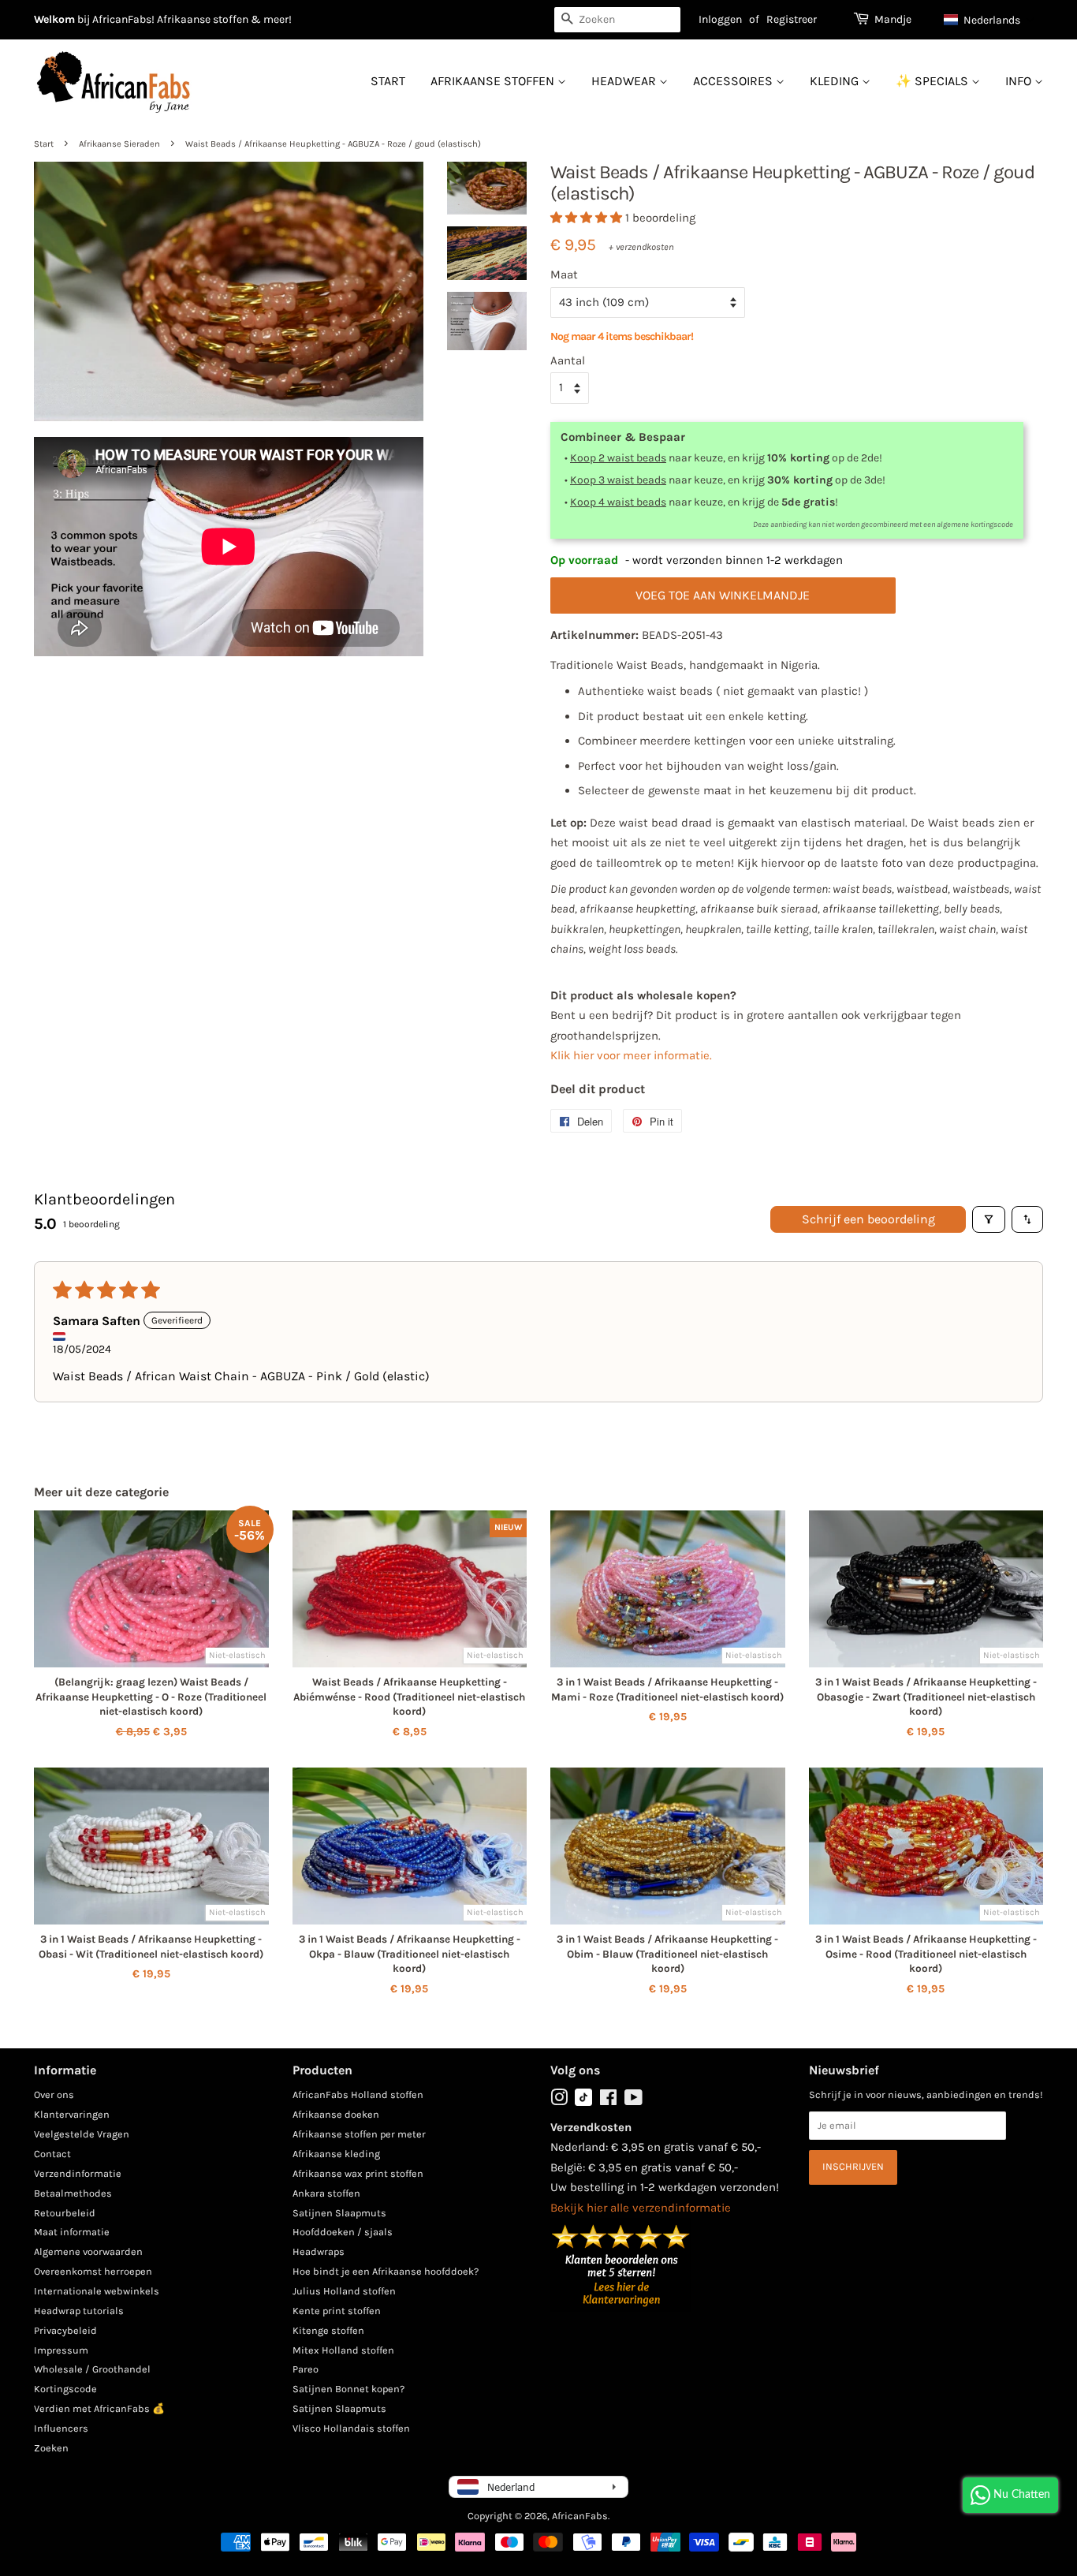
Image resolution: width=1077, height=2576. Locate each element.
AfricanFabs (580, 2516)
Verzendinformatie (78, 2173)
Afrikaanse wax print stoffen (358, 2173)
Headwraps (319, 2251)
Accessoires (734, 81)
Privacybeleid (65, 2330)
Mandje (893, 19)
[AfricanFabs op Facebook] (608, 2101)
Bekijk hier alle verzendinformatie (641, 2208)
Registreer (792, 19)
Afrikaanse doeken (336, 2114)
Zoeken (51, 2448)
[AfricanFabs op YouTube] (634, 2101)
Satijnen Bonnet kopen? (348, 2389)
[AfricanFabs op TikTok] (583, 2102)
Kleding (836, 81)
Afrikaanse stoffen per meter (359, 2134)
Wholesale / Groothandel (92, 2369)
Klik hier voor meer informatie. (631, 1055)
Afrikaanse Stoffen (494, 81)
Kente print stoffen (337, 2311)
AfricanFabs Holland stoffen (358, 2094)
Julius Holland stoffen (344, 2291)
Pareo (306, 2369)
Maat (564, 274)
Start (388, 81)
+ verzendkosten (641, 247)
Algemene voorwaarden (88, 2251)
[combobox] (617, 20)
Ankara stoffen (326, 2193)
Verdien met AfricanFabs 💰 (99, 2408)
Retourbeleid (65, 2213)
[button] (989, 20)
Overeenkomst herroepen (93, 2271)
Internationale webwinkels (97, 2291)
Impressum (61, 2350)
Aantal (568, 360)
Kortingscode (65, 2389)
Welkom (54, 19)
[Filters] (989, 1219)
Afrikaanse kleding (336, 2154)
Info (1020, 81)
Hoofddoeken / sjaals (343, 2232)
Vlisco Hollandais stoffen (351, 2428)
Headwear (625, 81)
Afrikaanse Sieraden (119, 144)
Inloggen (720, 19)
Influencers (61, 2428)
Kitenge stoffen (328, 2330)
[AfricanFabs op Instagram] (559, 2101)
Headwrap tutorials (79, 2311)
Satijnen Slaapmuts (339, 2213)
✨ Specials (934, 81)
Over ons (54, 2094)
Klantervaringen (72, 2114)
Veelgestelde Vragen (82, 2134)
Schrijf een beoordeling (868, 1219)
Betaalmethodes (73, 2193)
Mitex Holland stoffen (343, 2350)
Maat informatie (72, 2232)
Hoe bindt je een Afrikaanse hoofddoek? (386, 2271)
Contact (52, 2154)
